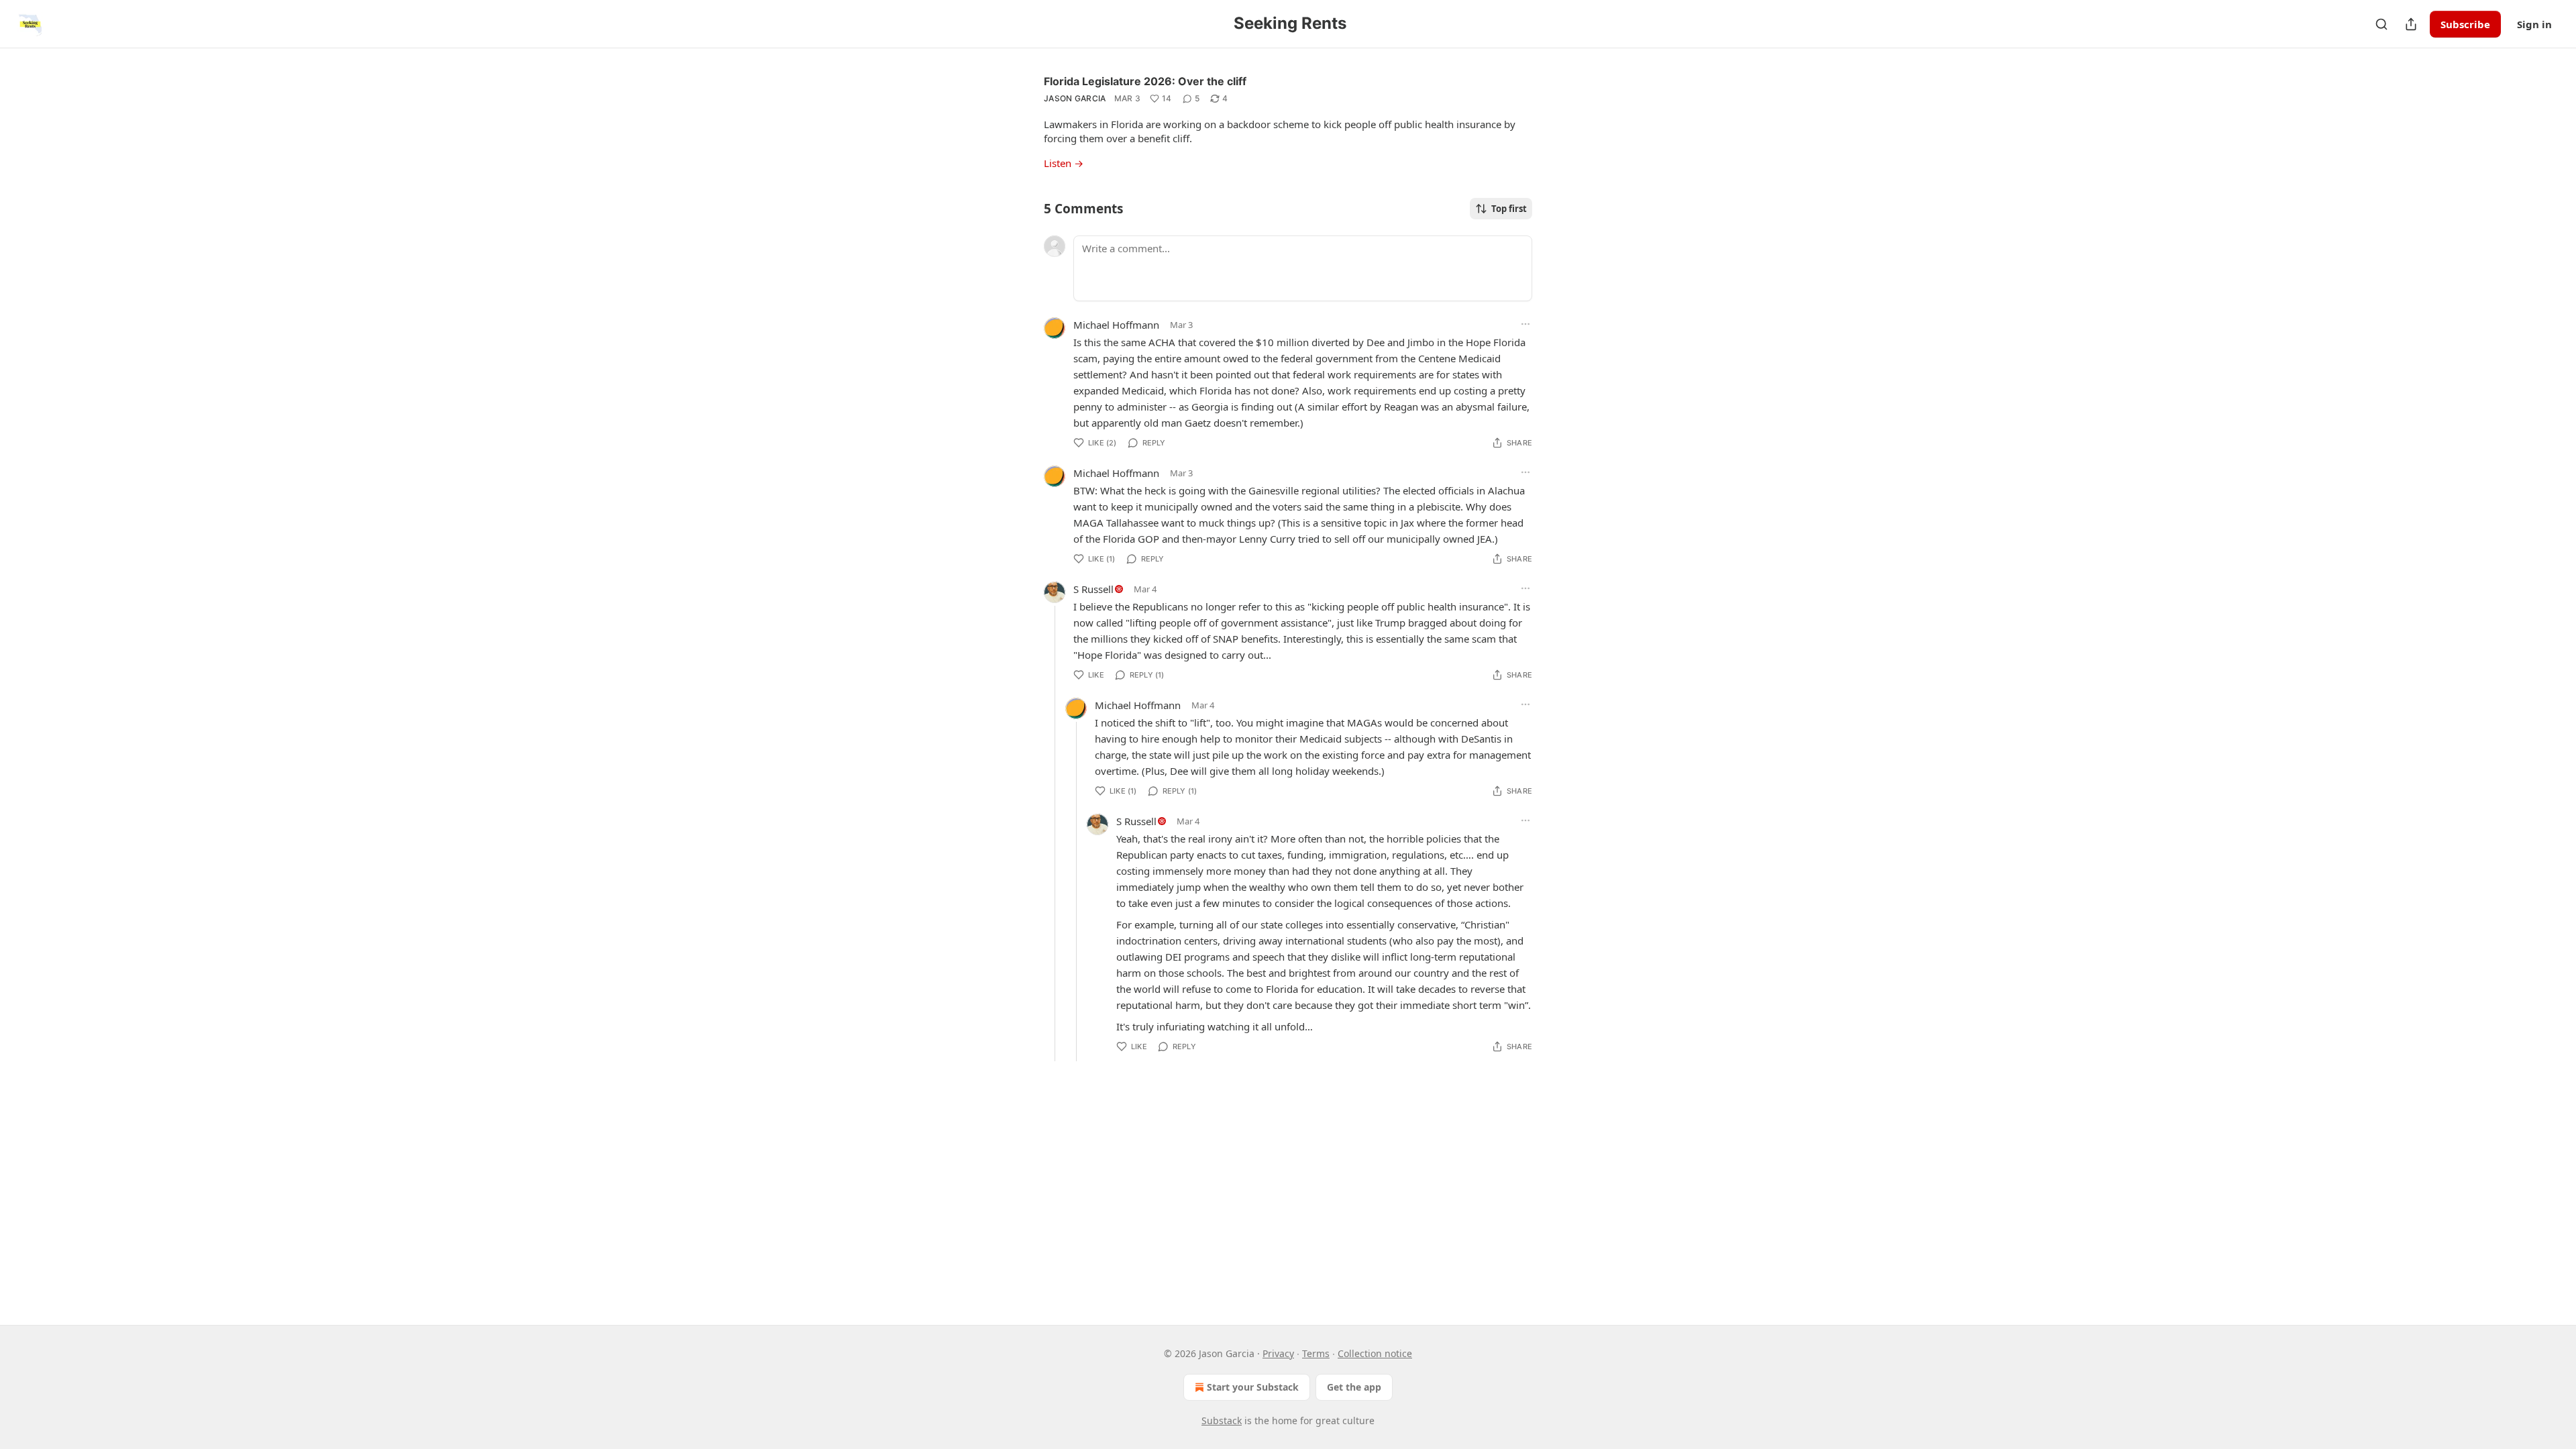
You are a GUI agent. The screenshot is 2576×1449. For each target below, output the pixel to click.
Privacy (1278, 1353)
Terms (1316, 1353)
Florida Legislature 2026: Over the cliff (1145, 81)
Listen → (1064, 163)
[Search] (2381, 24)
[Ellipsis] (1525, 324)
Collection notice (1375, 1353)
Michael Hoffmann (1116, 325)
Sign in (2534, 24)
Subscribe (2465, 24)
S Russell (1093, 589)
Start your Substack (1253, 1387)
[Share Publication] (2411, 24)
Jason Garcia (1075, 98)
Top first (1509, 209)
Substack (1222, 1420)
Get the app (1354, 1387)
